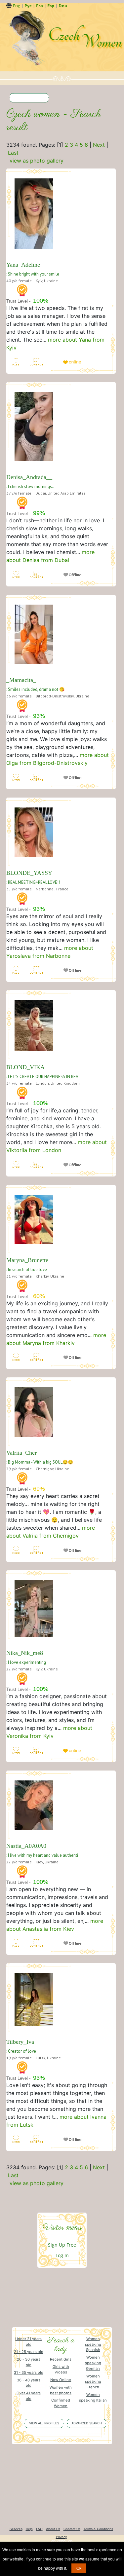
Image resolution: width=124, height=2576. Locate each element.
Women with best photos (61, 2390)
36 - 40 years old (29, 2383)
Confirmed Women (61, 2403)
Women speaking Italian (93, 2397)
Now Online (61, 2380)
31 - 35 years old (29, 2372)
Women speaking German (93, 2363)
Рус (28, 6)
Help (29, 2529)
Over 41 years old (29, 2396)
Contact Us (72, 2529)
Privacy (61, 2537)
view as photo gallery (37, 161)
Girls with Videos (61, 2369)
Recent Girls (61, 2359)
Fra (40, 6)
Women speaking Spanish (93, 2344)
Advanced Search (87, 2423)
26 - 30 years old (29, 2362)
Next (99, 145)
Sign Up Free (62, 2245)
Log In (62, 2255)
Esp (51, 6)
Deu (63, 6)
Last (13, 153)
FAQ (39, 2529)
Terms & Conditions (98, 2529)
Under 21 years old (28, 2342)
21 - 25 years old (29, 2352)
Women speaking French (93, 2382)
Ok (79, 2568)
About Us (53, 2529)
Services (16, 2529)
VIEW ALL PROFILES (44, 2423)
